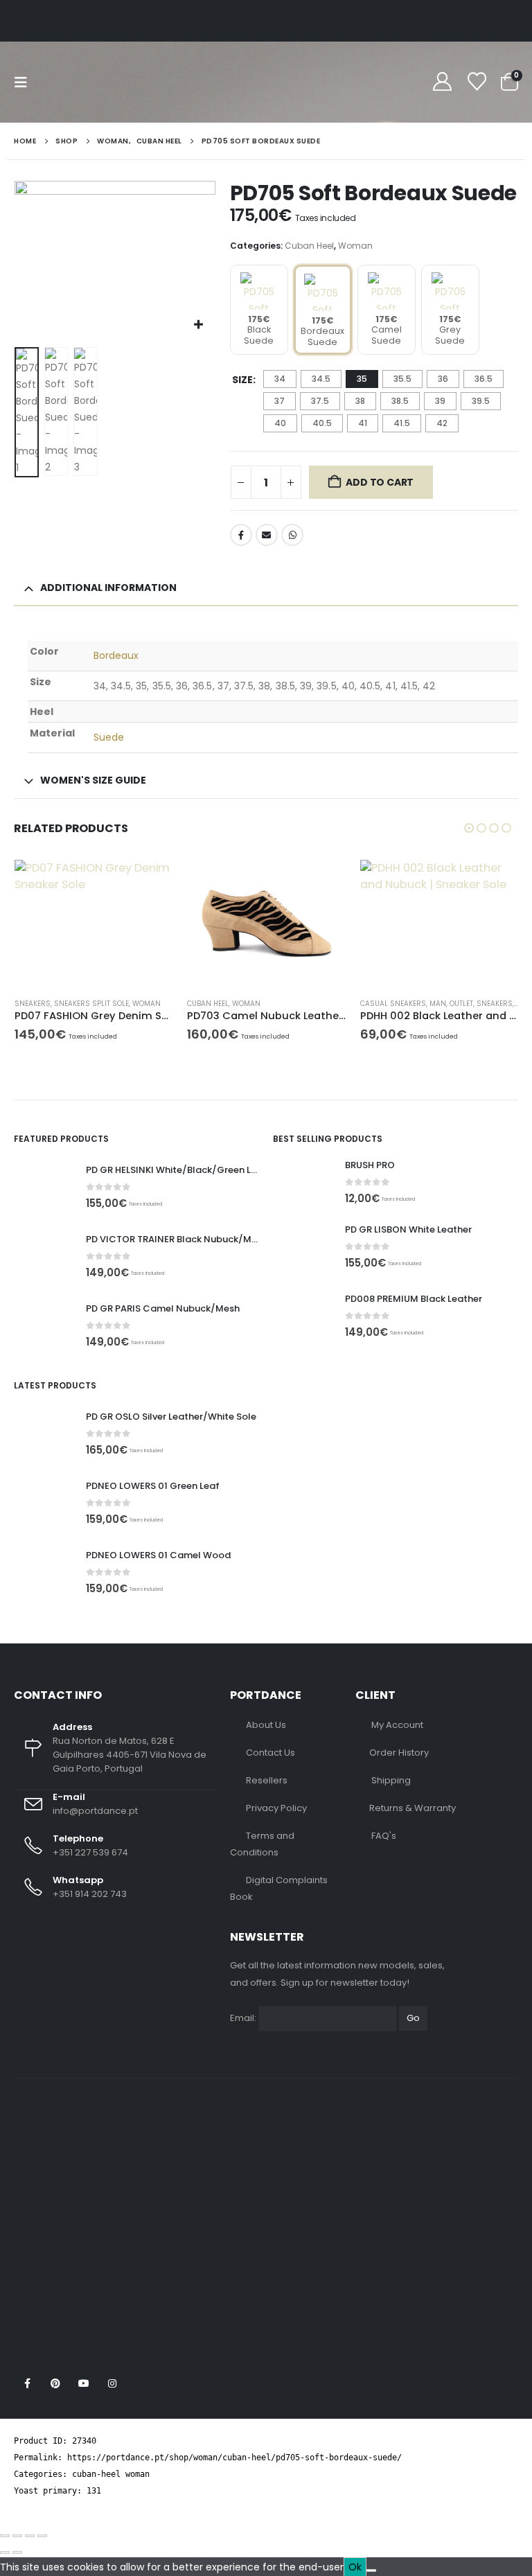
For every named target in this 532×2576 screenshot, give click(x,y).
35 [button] (362, 379)
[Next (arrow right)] (17, 2552)
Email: (243, 2018)
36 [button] (443, 379)
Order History (399, 1753)
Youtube (84, 2383)
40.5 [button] (322, 423)
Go (413, 2018)
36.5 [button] (484, 379)
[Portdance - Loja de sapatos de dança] (96, 82)
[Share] (30, 2536)
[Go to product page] (94, 923)
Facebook (241, 535)
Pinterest (55, 2383)
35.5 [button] (402, 379)
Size (242, 380)
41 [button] (363, 423)
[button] (25, 82)
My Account (397, 1725)
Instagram (112, 2383)
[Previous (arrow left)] (5, 2552)
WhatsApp (292, 535)
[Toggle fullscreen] (17, 2536)
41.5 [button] (402, 423)
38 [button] (360, 401)
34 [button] (280, 379)
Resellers (267, 1780)
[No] (371, 2570)
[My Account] (442, 82)
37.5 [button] (320, 401)
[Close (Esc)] (42, 2536)
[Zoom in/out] (5, 2536)
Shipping (391, 1780)
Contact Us (271, 1753)
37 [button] (280, 401)
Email (267, 535)
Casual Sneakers (393, 1004)
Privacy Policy (276, 1808)
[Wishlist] (477, 82)
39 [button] (440, 401)
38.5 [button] (400, 401)
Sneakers (33, 1004)
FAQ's (384, 1836)
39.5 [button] (481, 401)
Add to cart (380, 482)
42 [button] (442, 423)
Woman (355, 246)
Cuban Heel (309, 246)
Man (438, 1004)
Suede (109, 737)
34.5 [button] (321, 379)
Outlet (461, 1004)
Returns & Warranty (413, 1808)
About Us (266, 1725)
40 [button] (280, 423)
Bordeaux (116, 655)
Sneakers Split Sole (91, 1004)
